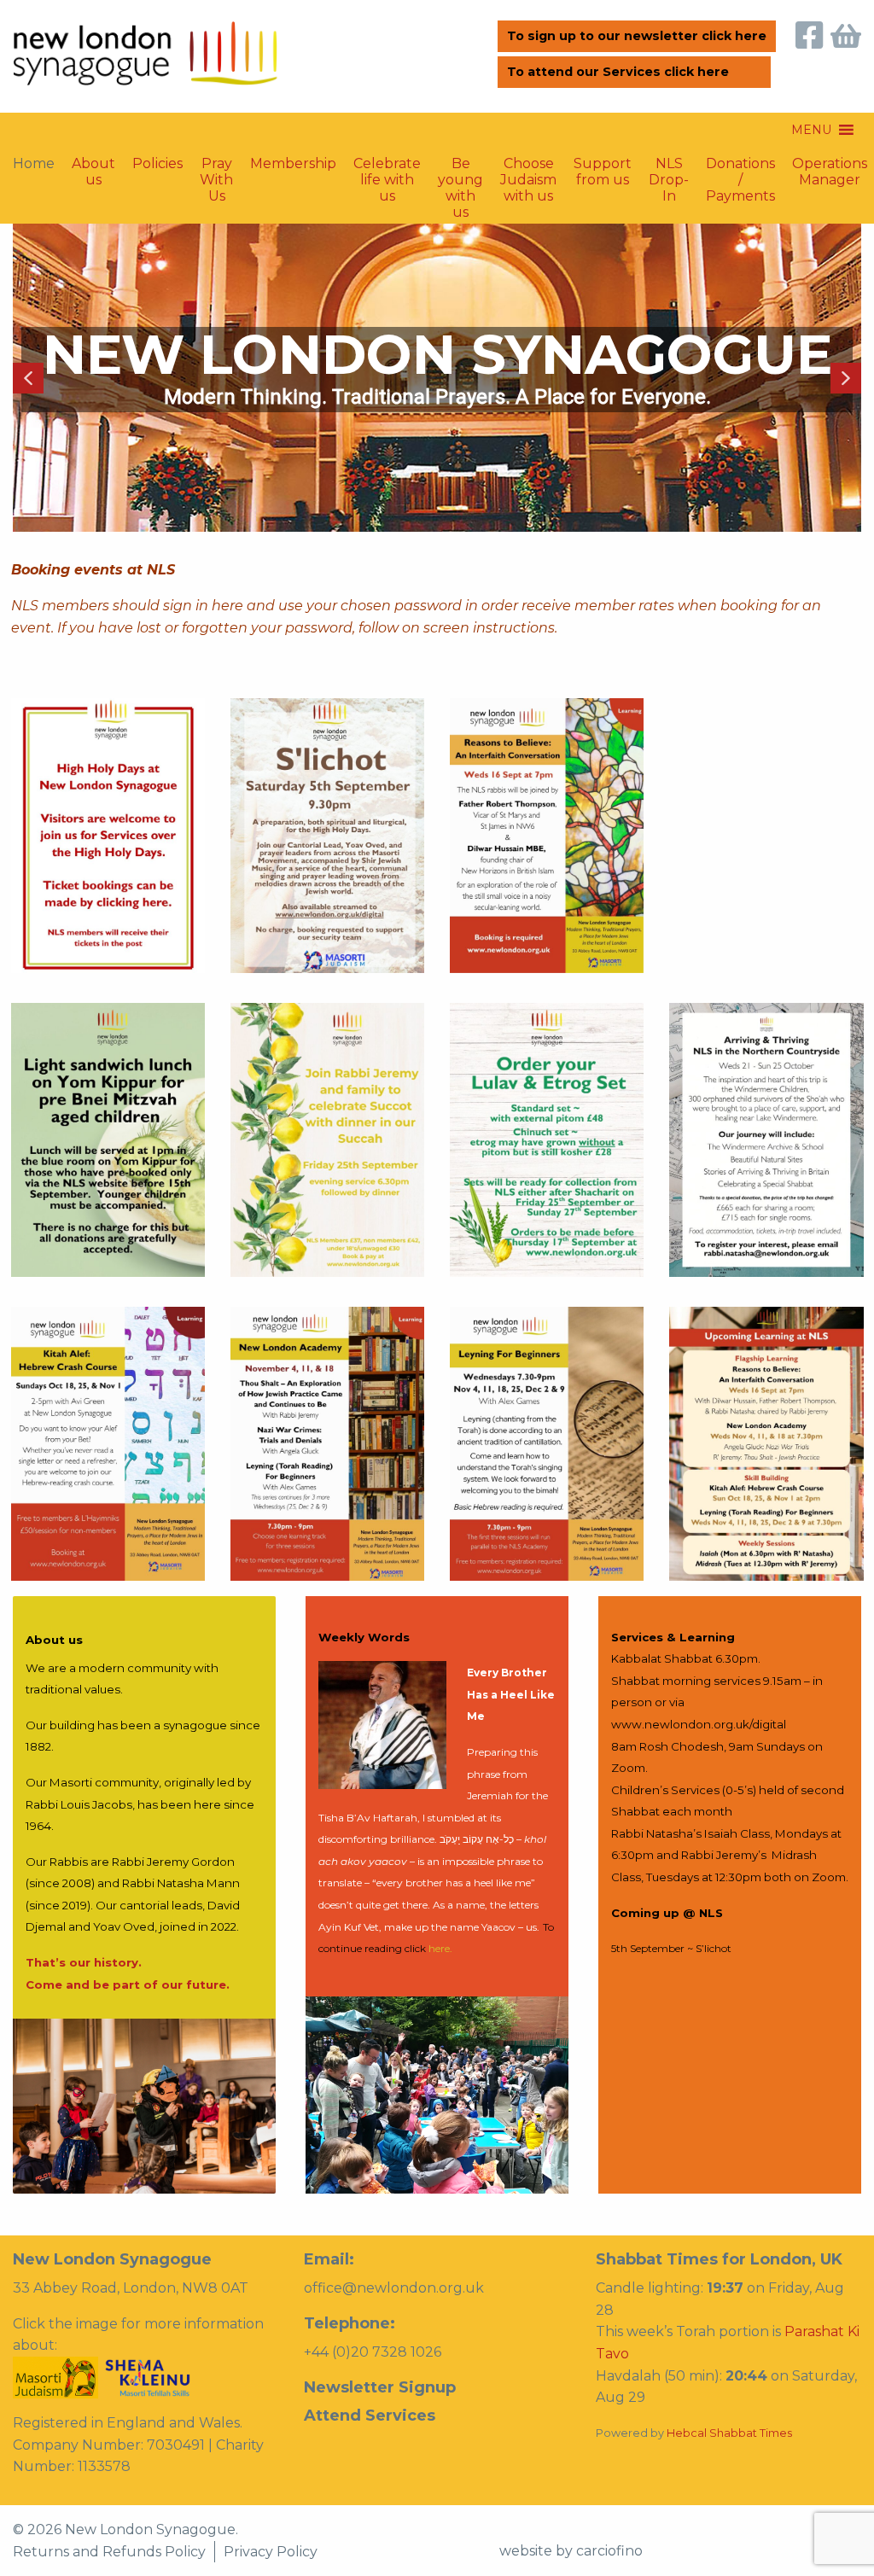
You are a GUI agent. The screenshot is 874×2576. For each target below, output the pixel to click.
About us (93, 172)
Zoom (628, 1768)
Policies (157, 163)
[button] (811, 130)
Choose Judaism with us (528, 177)
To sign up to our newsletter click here (637, 36)
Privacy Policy (271, 2552)
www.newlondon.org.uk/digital (699, 1724)
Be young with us (460, 177)
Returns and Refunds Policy (109, 2552)
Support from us (603, 172)
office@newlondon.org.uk (394, 2288)
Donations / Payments (740, 177)
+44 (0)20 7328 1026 (373, 2352)
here (227, 606)
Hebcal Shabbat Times (729, 2433)
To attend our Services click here (618, 72)
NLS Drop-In (669, 177)
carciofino (609, 2551)
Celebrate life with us (387, 177)
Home (34, 163)
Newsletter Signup (380, 2387)
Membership (293, 163)
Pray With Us (216, 177)
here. (440, 1948)
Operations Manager (830, 172)
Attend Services (370, 2416)
